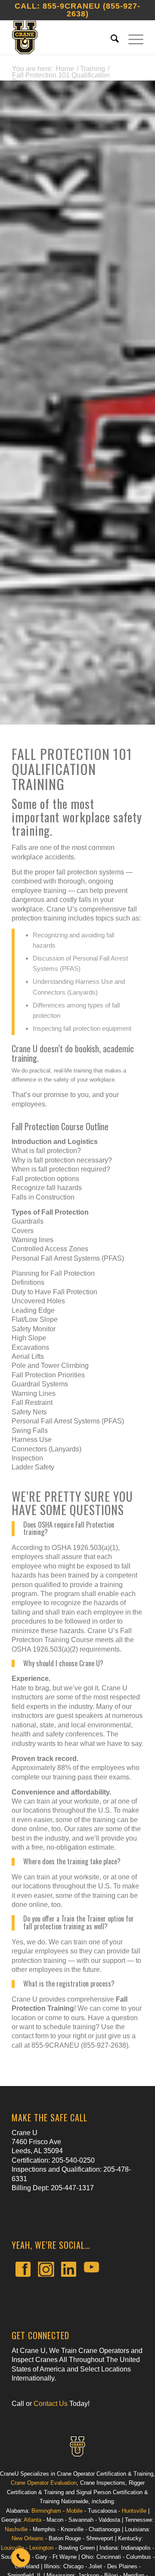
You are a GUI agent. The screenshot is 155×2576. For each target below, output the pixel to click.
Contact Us (51, 2404)
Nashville (16, 2529)
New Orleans (28, 2538)
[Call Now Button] (21, 2558)
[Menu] (132, 37)
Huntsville (134, 2511)
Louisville (12, 2548)
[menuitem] (111, 37)
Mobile (74, 2511)
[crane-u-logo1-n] (64, 37)
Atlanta (33, 2520)
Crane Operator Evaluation (44, 2483)
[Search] (111, 37)
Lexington (41, 2548)
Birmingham (46, 2511)
